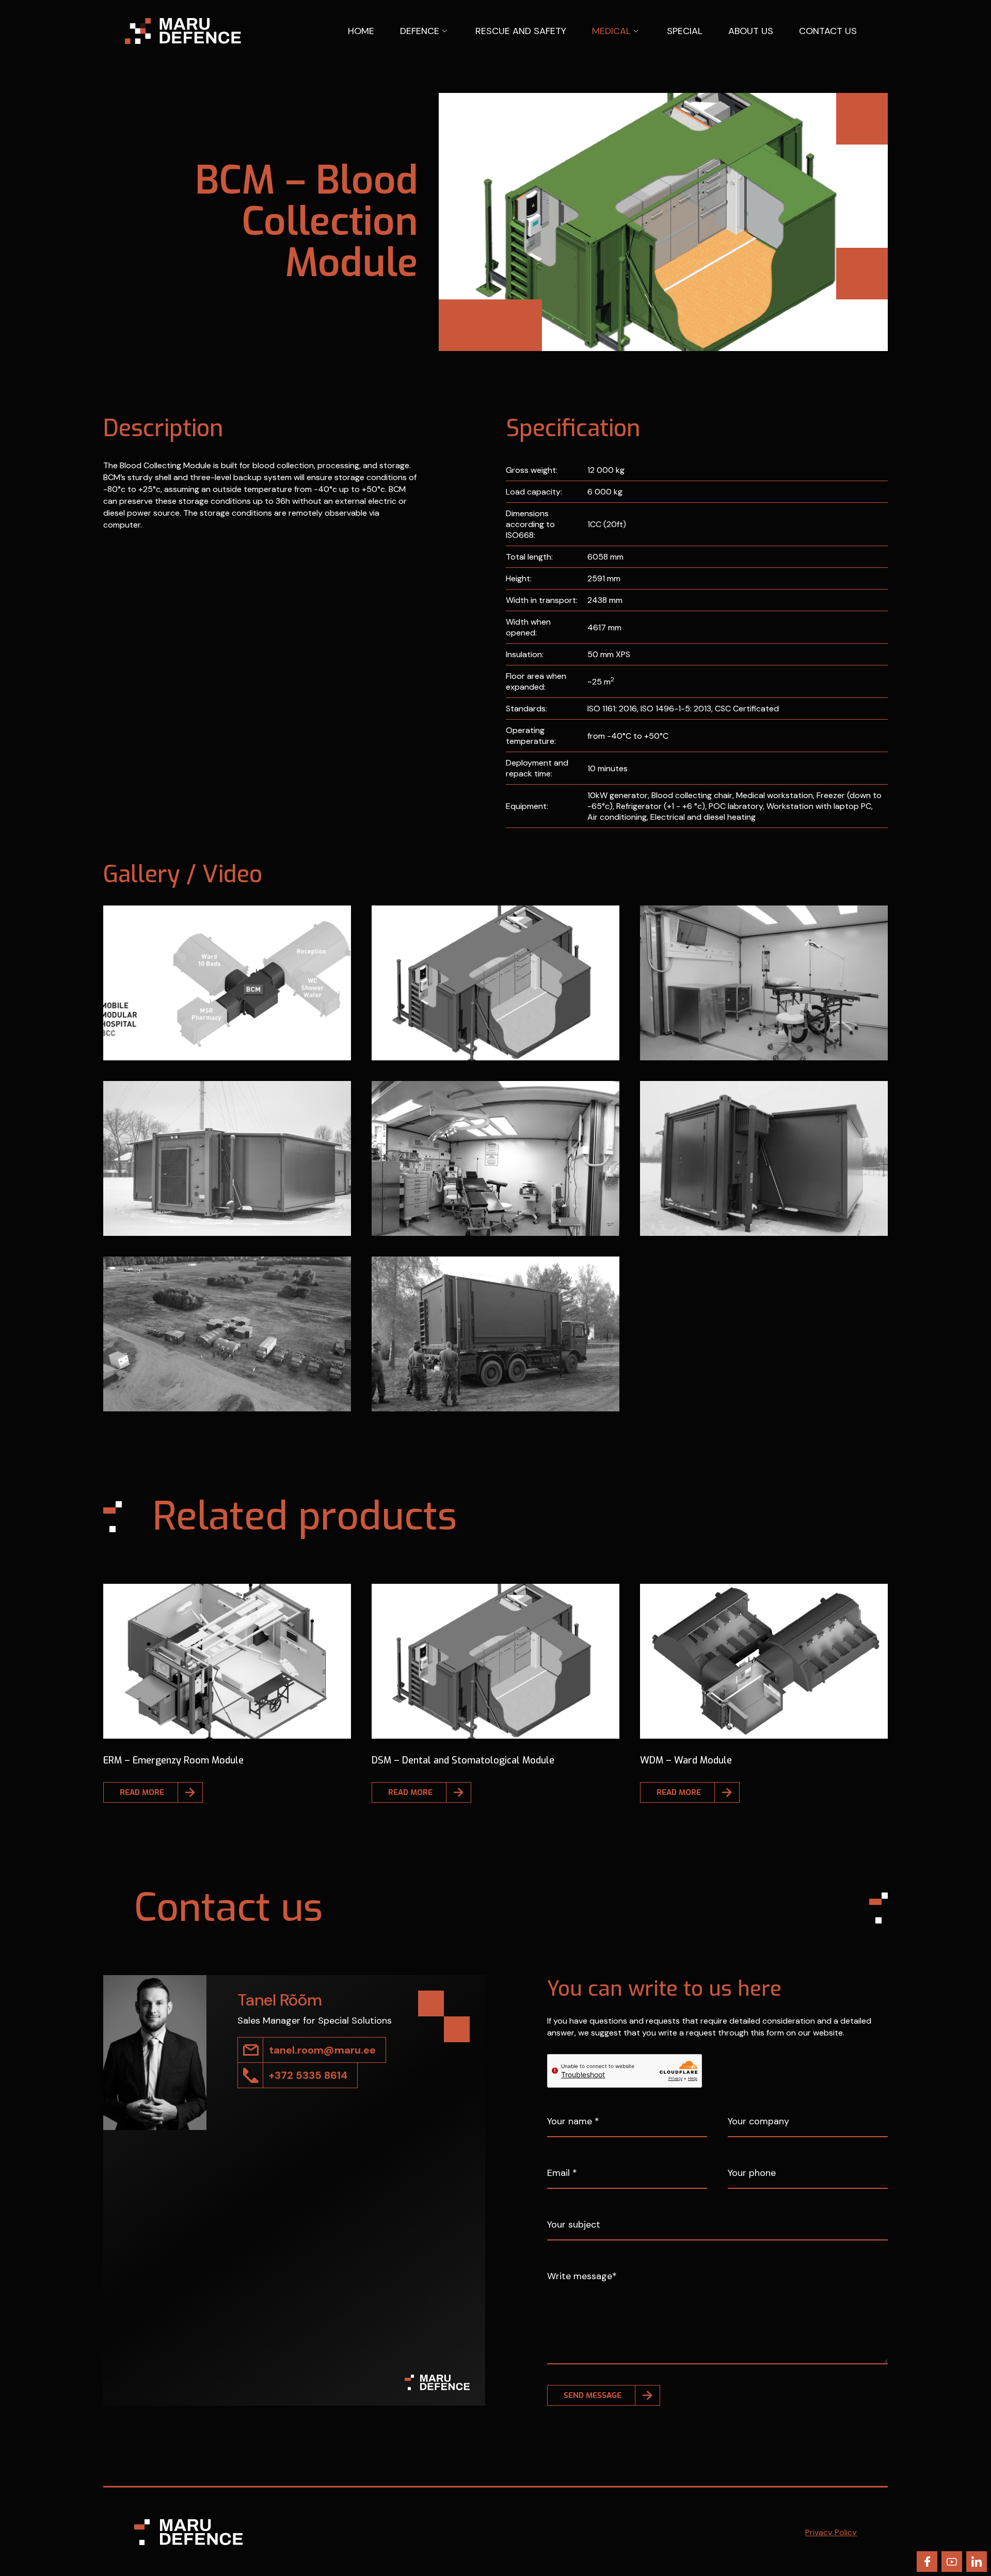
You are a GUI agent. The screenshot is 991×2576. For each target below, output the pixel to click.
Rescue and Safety (521, 31)
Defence (420, 31)
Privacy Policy (831, 2532)
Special (685, 31)
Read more (142, 1792)
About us (751, 31)
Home (361, 31)
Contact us (828, 31)
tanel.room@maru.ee (322, 2050)
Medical (611, 31)
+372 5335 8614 (308, 2075)
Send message (593, 2395)
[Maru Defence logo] (183, 30)
